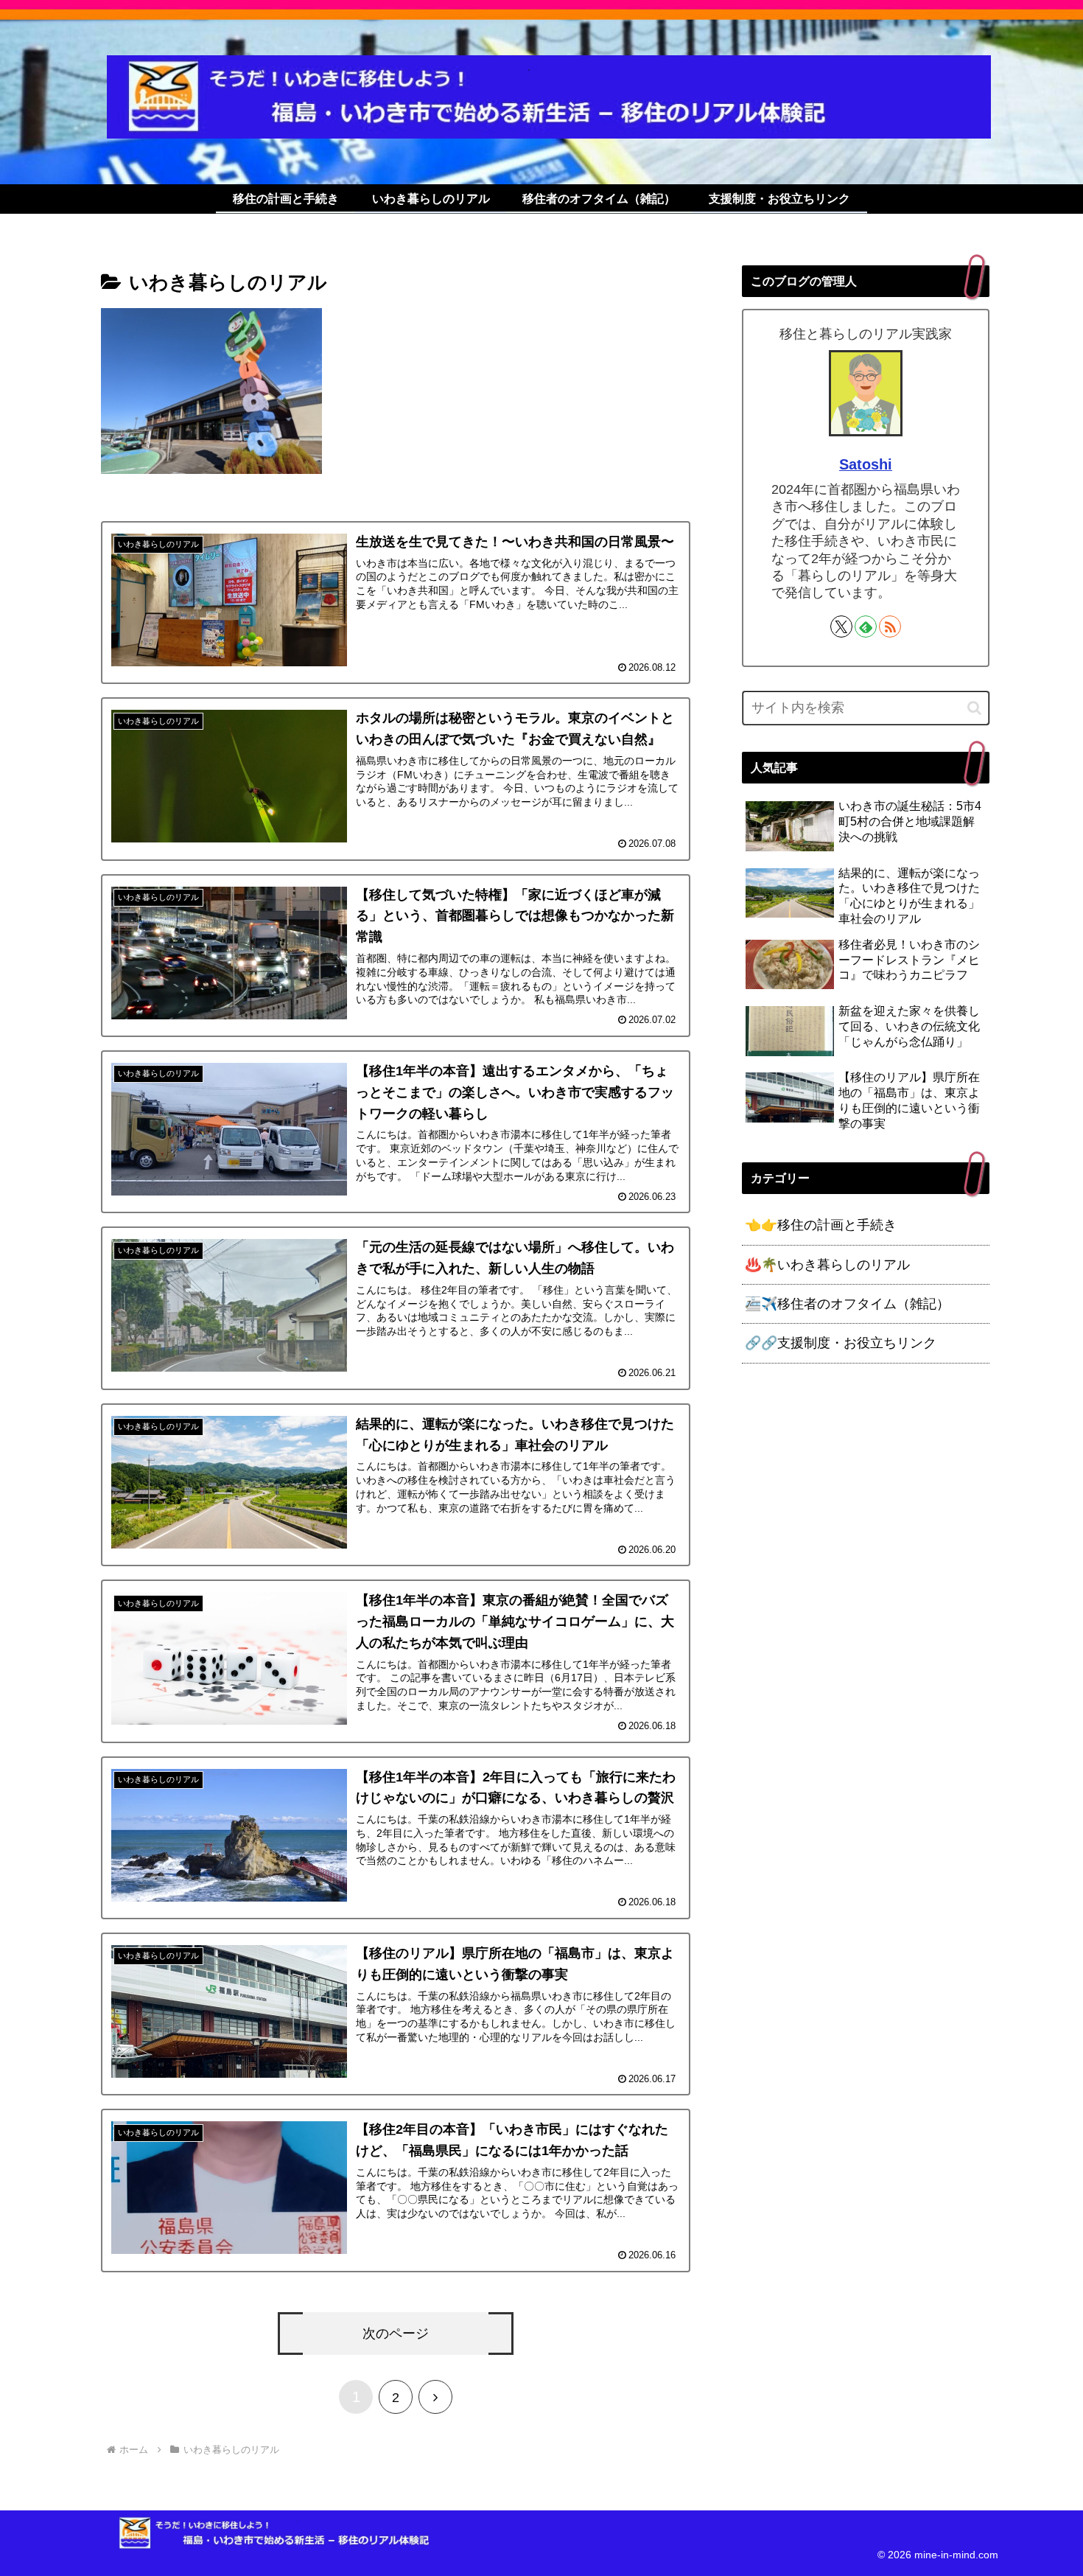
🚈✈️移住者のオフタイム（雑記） (847, 1304)
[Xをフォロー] (841, 626)
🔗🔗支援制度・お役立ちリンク (841, 1343)
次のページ (396, 2334)
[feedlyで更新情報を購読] (866, 626)
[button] (974, 708)
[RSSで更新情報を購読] (890, 626)
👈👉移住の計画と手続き (821, 1225)
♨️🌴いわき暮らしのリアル (827, 1265)
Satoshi (866, 464)
